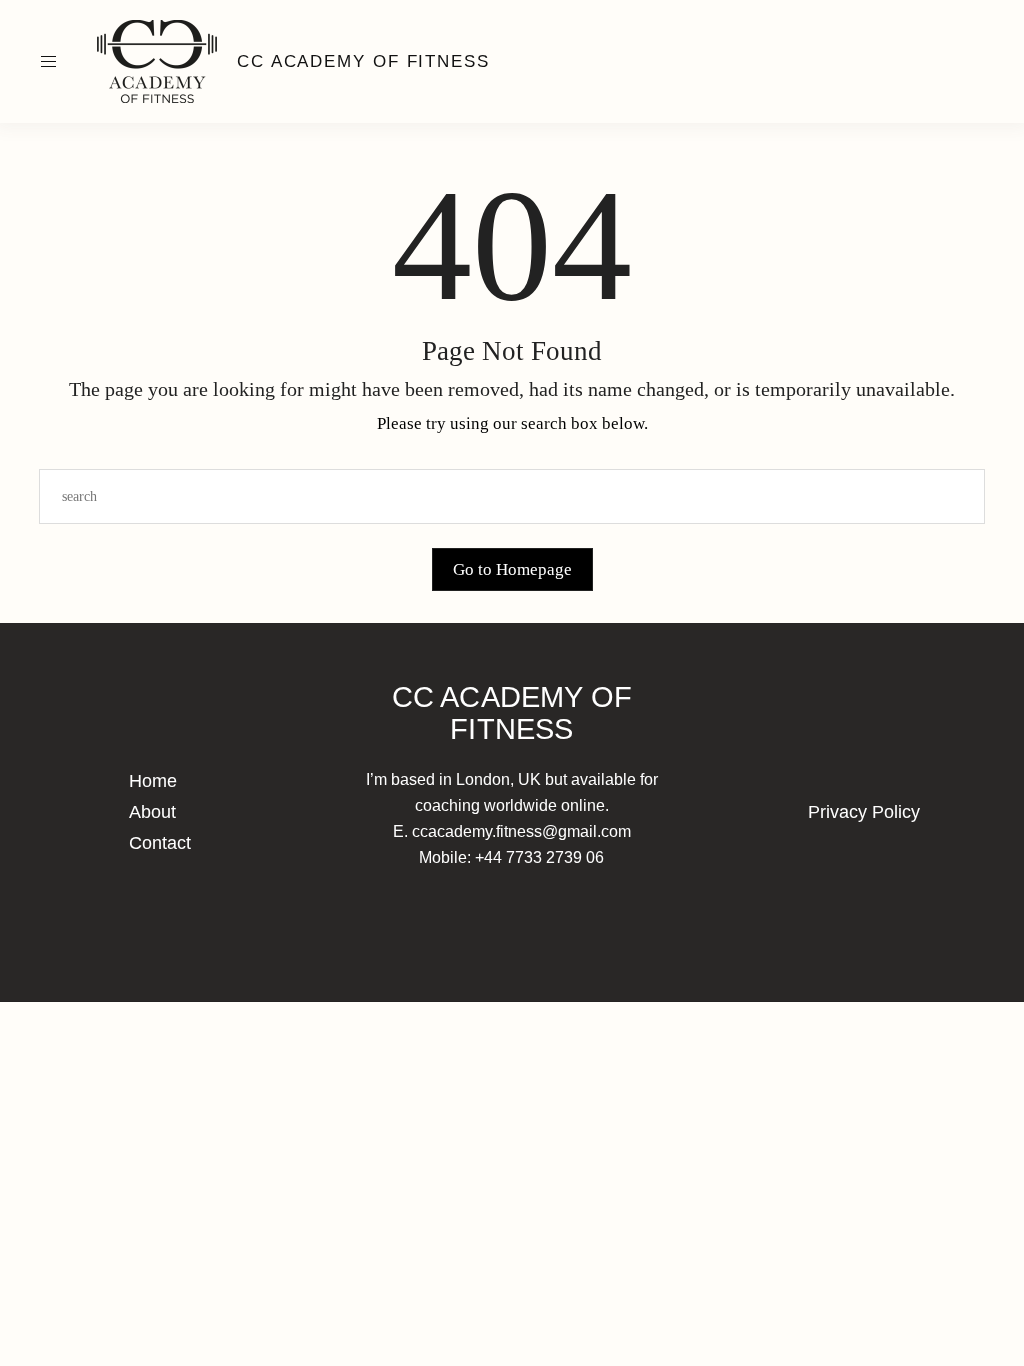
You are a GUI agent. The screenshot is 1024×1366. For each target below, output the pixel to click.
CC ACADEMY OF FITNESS (363, 61)
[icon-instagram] (948, 62)
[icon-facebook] (986, 62)
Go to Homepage (512, 569)
